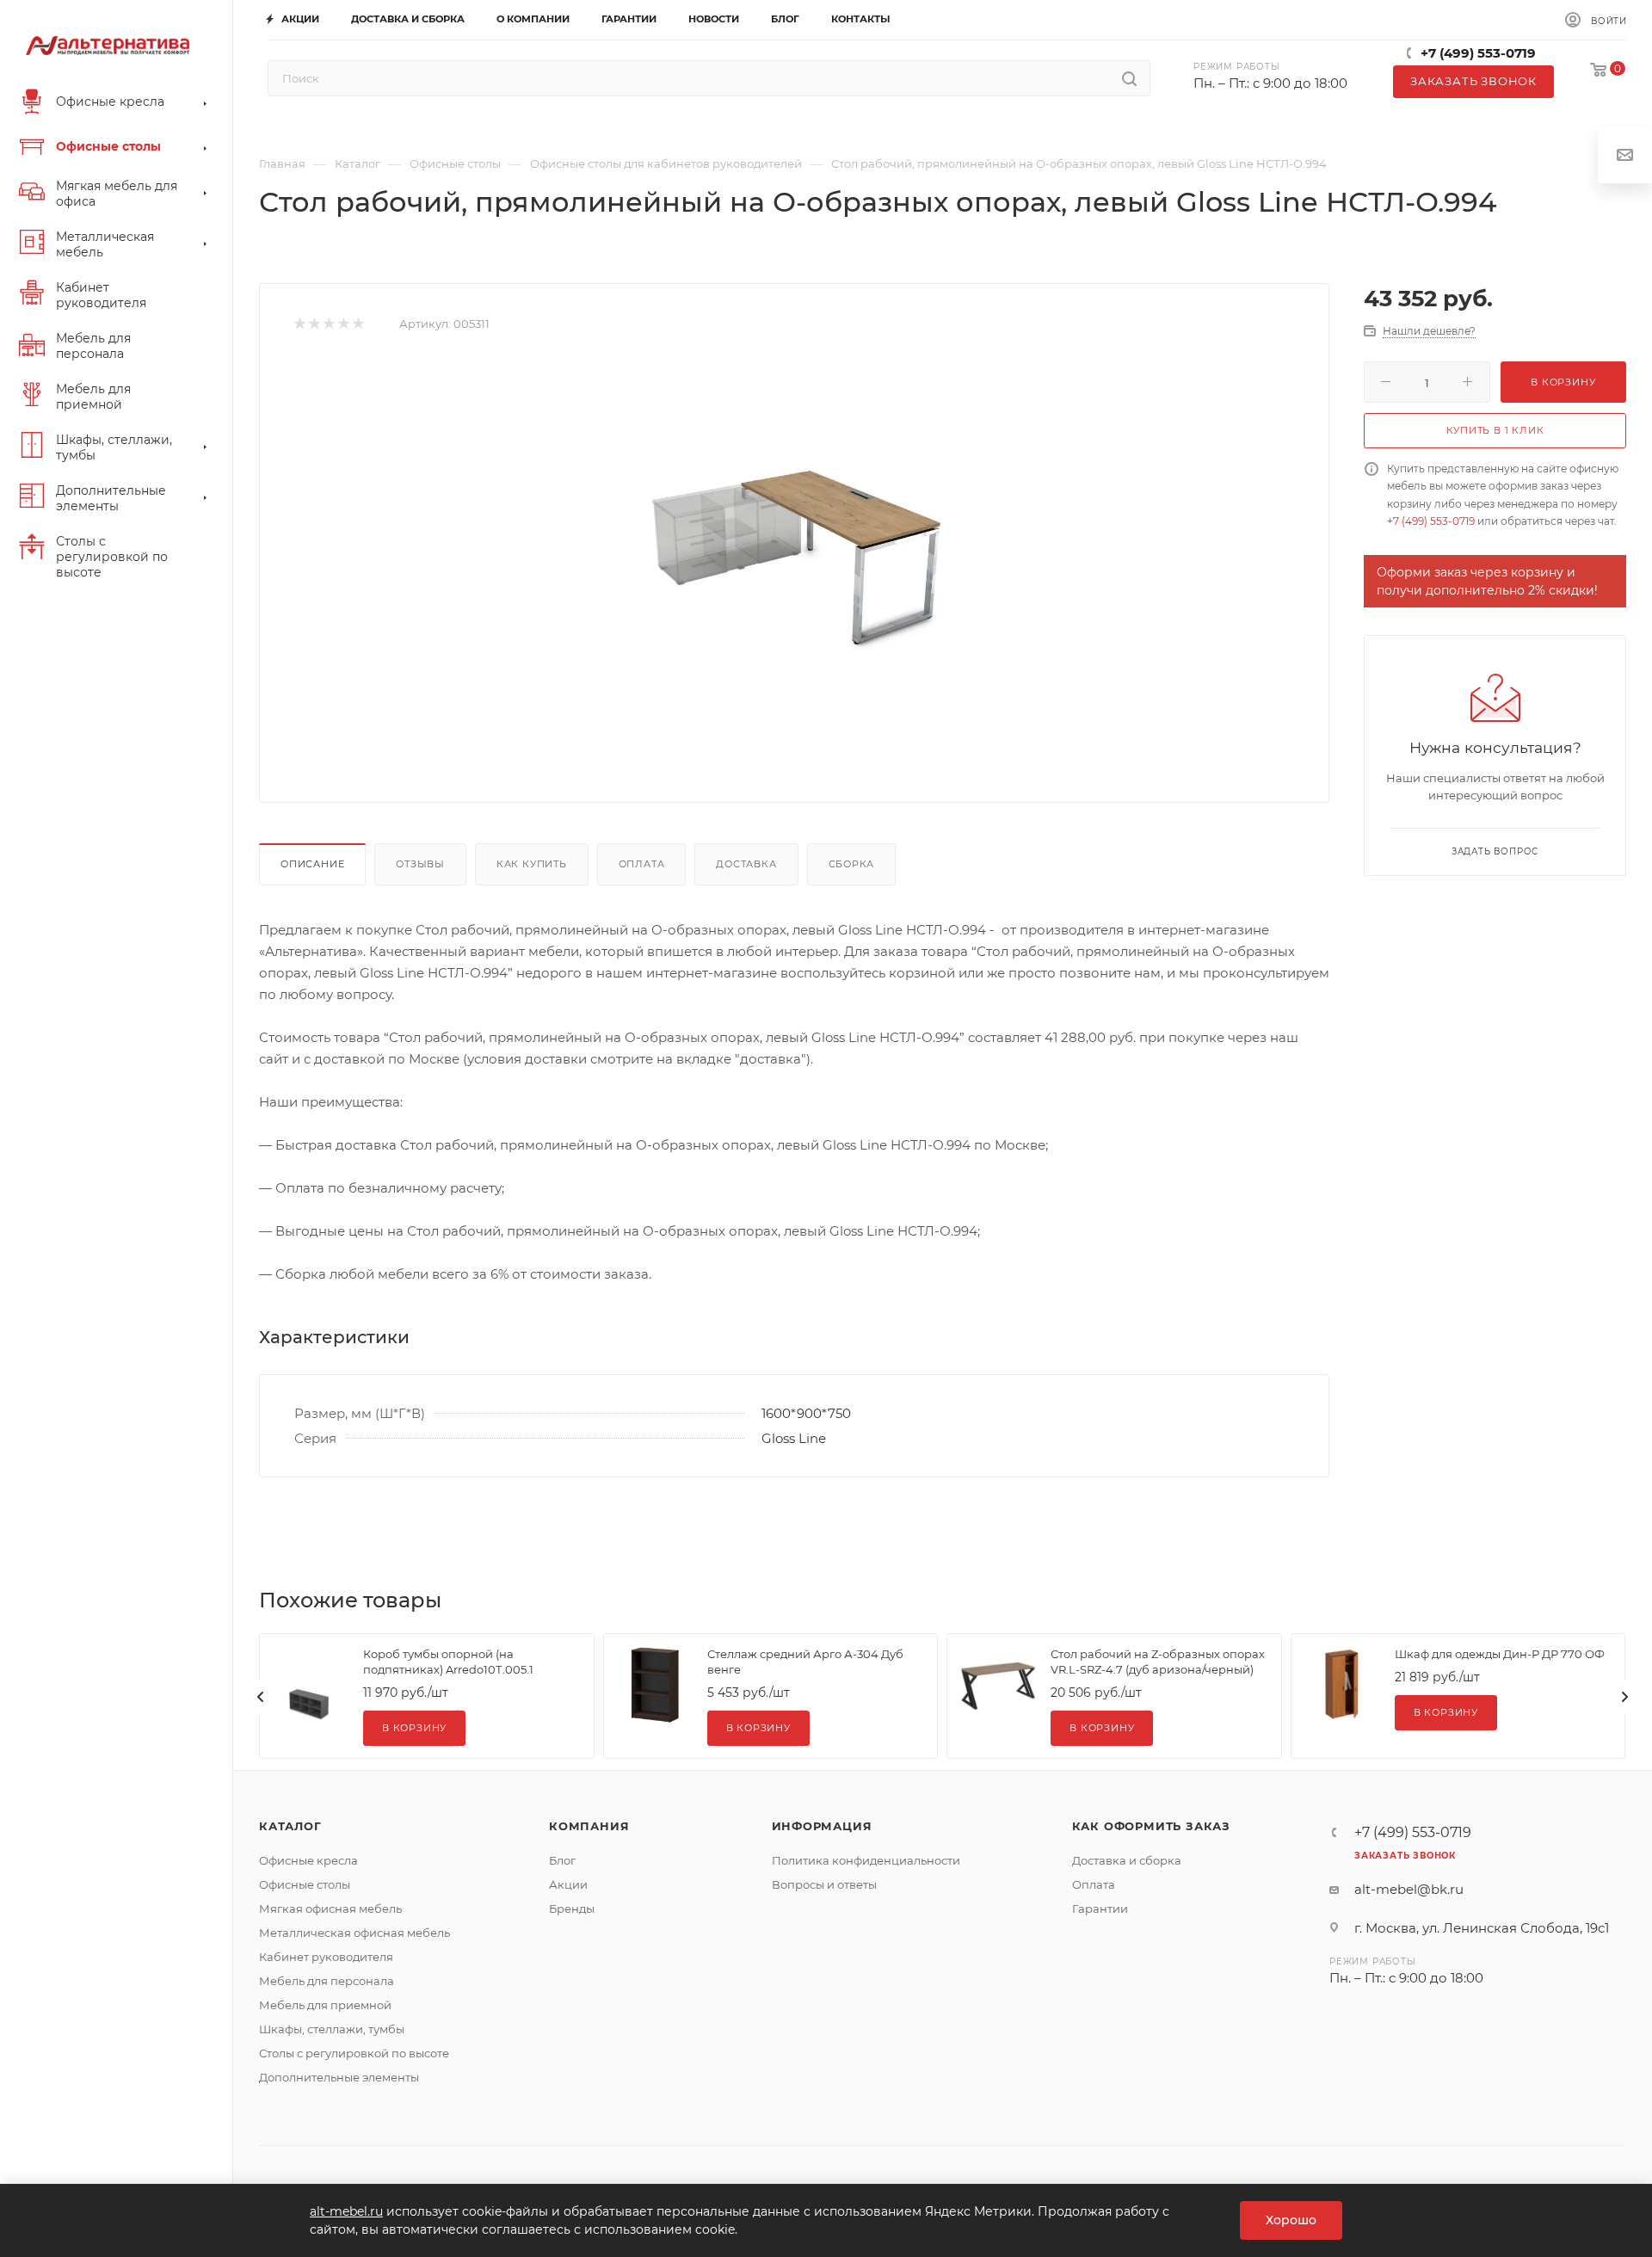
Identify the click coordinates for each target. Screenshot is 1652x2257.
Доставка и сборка (1127, 1860)
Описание (312, 864)
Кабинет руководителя (326, 1957)
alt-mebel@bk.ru (1409, 1889)
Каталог (290, 1826)
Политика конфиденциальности (866, 1860)
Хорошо (1291, 2220)
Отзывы (420, 864)
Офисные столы (305, 1884)
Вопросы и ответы (824, 1884)
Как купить (532, 864)
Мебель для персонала (327, 1981)
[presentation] (261, 1697)
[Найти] (1129, 78)
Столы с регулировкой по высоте (354, 2053)
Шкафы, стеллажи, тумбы (332, 2029)
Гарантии (1100, 1909)
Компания (589, 1826)
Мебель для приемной (325, 2005)
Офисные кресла (308, 1860)
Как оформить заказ (1151, 1826)
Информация (822, 1826)
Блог (562, 1860)
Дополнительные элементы (339, 2077)
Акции (568, 1884)
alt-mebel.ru (346, 2211)
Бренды (572, 1909)
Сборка (852, 864)
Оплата (642, 864)
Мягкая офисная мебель (330, 1909)
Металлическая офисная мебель (354, 1933)
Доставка (746, 864)
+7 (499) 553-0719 (1478, 53)
